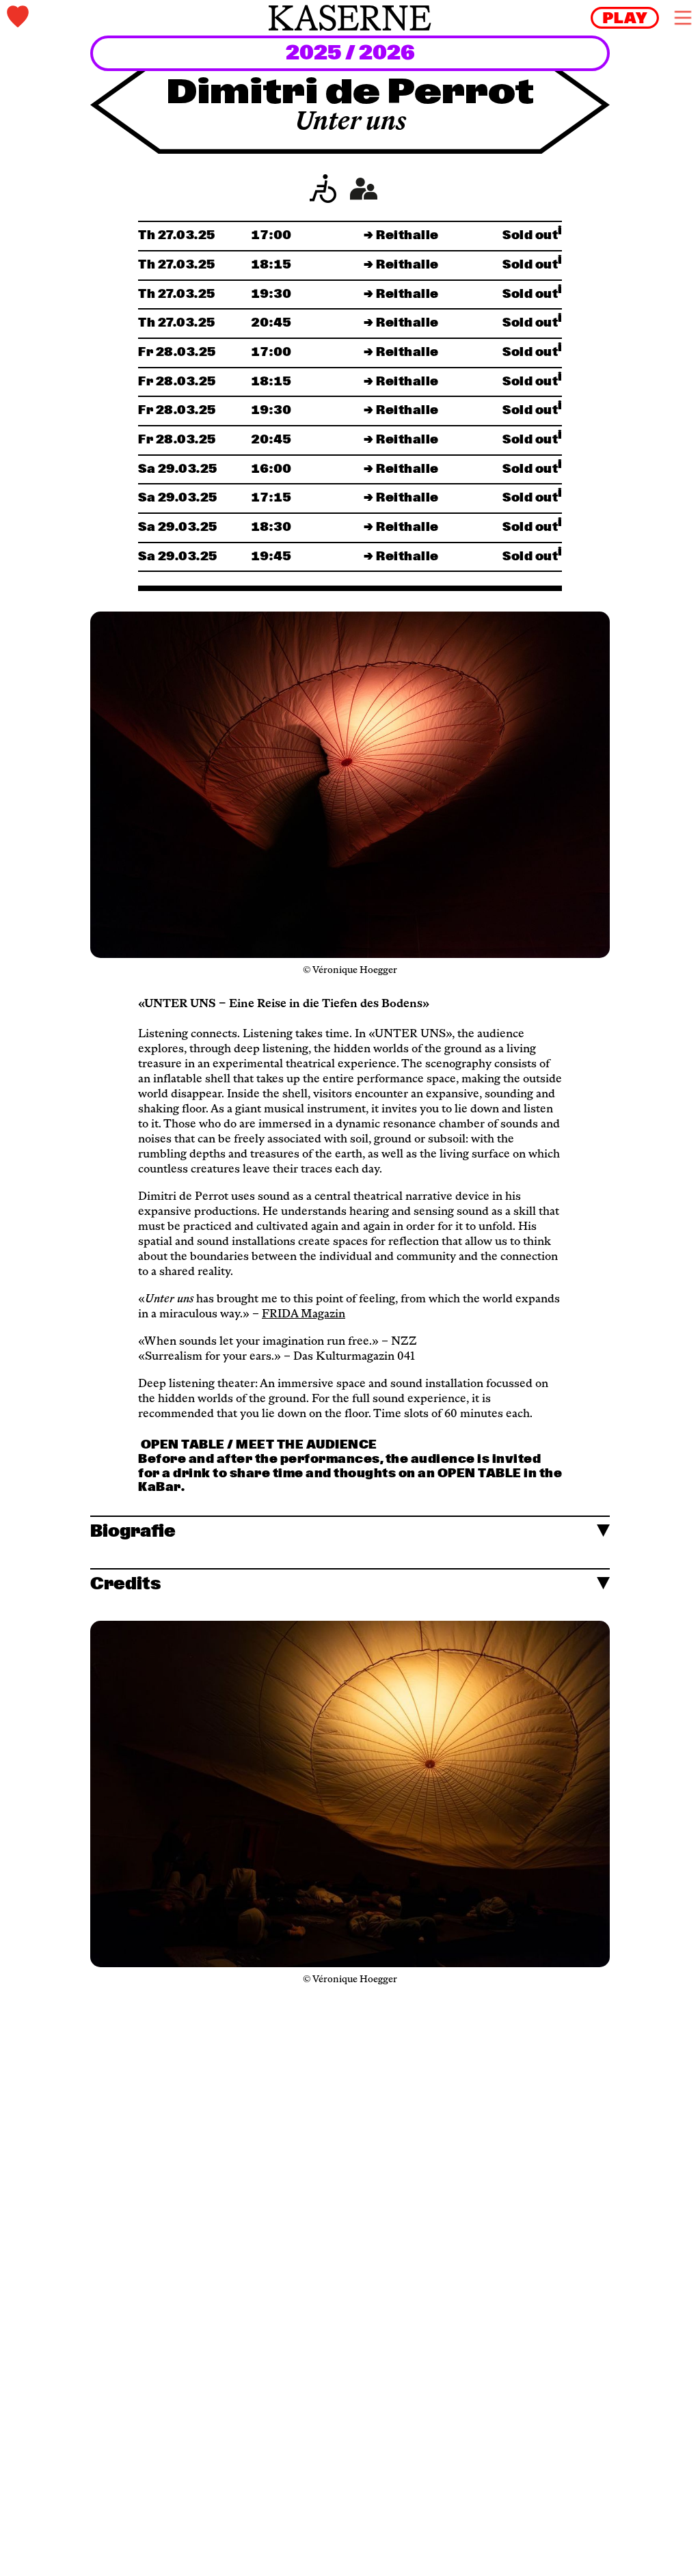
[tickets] (121, 18)
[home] (350, 18)
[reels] (625, 18)
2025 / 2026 (350, 54)
